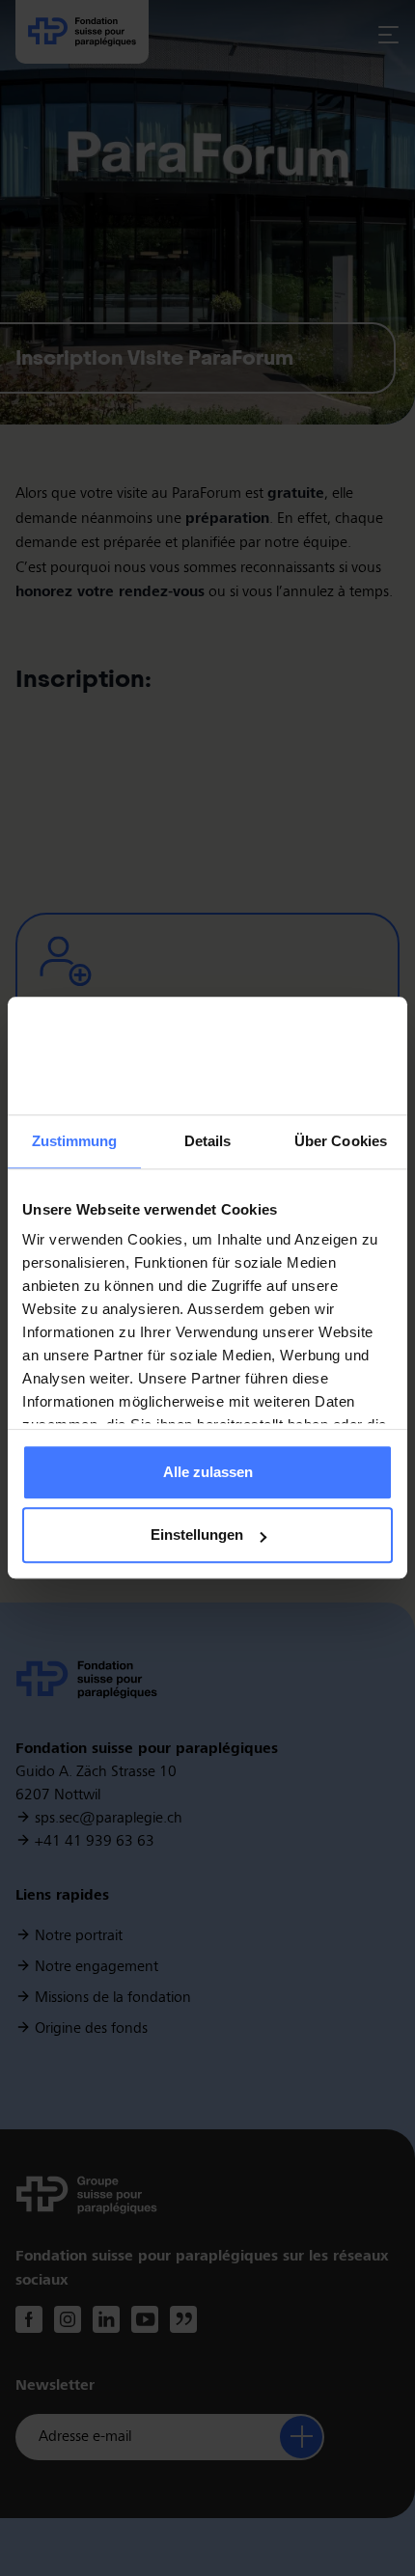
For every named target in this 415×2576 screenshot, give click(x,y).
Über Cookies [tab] (341, 1141)
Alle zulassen (208, 1472)
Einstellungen (197, 1535)
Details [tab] (208, 1141)
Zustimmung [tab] (75, 1141)
